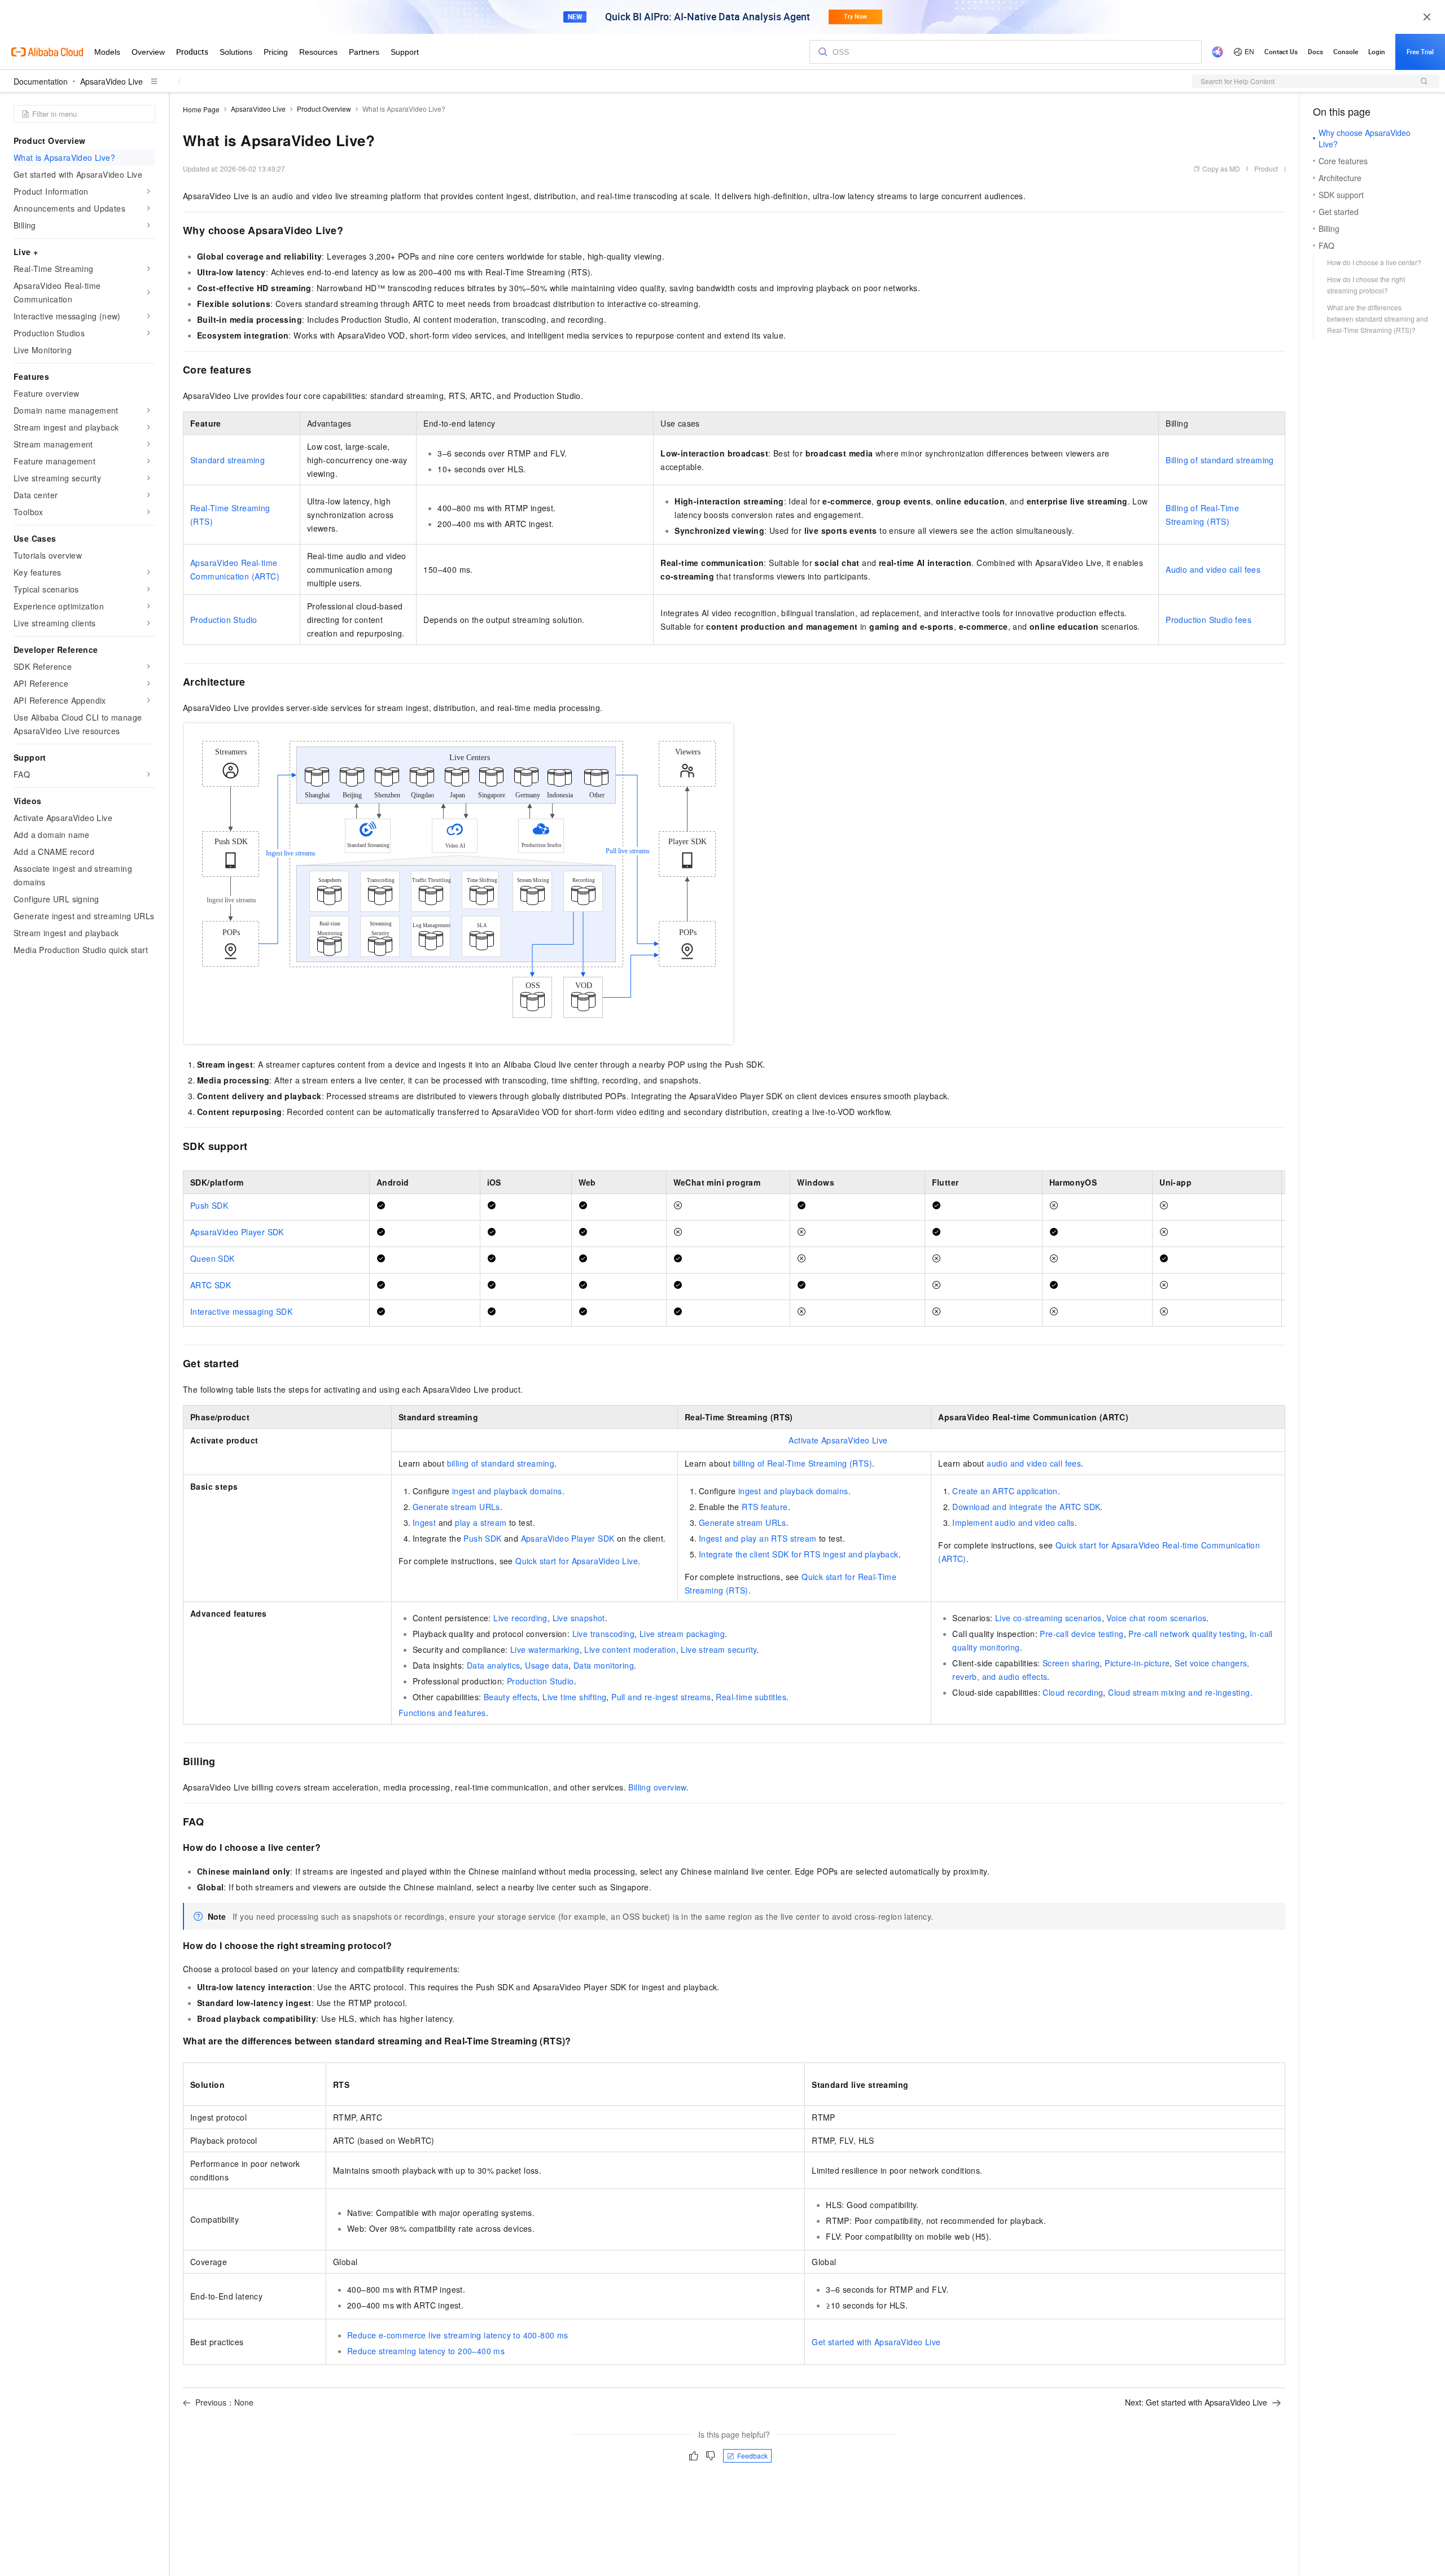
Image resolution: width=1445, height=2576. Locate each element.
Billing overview (657, 1787)
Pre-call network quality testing (1186, 1634)
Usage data (547, 1665)
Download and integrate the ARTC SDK (1026, 1507)
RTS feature (765, 1507)
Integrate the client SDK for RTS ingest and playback (799, 1554)
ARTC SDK (211, 1285)
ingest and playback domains (507, 1491)
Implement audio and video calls (1013, 1522)
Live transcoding (603, 1634)
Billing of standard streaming (1220, 460)
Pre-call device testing (1081, 1634)
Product (1266, 168)
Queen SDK (213, 1258)
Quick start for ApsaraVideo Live (577, 1561)
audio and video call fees (1034, 1463)
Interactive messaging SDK (241, 1311)
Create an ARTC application (1005, 1491)
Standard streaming (227, 460)
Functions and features (442, 1713)
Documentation (41, 81)
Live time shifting (574, 1697)
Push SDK (209, 1205)
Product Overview (324, 109)
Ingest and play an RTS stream (758, 1538)
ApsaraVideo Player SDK (237, 1232)
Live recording (520, 1618)
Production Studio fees (1208, 620)
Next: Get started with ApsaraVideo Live (1196, 2402)
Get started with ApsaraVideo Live (876, 2342)
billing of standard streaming (501, 1463)
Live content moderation (630, 1649)
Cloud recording (1073, 1692)
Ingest (424, 1522)
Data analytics (494, 1665)
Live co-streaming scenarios (1048, 1618)
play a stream (481, 1522)
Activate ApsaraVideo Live (838, 1440)
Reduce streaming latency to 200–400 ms (426, 2351)
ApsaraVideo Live (111, 81)
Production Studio (224, 620)
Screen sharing (1071, 1663)
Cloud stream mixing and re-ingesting (1179, 1692)
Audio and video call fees (1213, 569)
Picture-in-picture (1137, 1663)
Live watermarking (545, 1649)
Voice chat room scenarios (1156, 1618)
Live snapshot (579, 1618)
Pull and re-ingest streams (661, 1697)
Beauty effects (511, 1697)
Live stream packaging (682, 1634)
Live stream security (719, 1649)
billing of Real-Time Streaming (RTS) (803, 1463)
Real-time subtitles (751, 1697)
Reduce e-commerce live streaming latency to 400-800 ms (458, 2335)
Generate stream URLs (456, 1507)
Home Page (201, 109)
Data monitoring (604, 1665)
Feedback (752, 2456)
